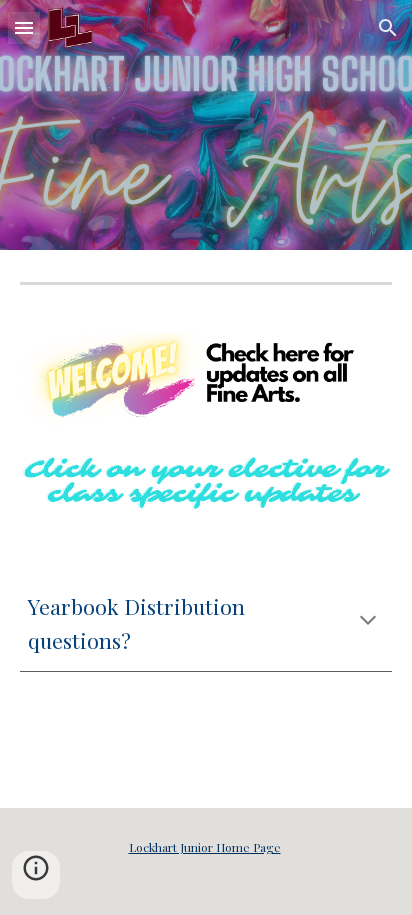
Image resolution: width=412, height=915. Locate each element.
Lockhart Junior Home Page (205, 847)
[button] (24, 27)
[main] (206, 623)
